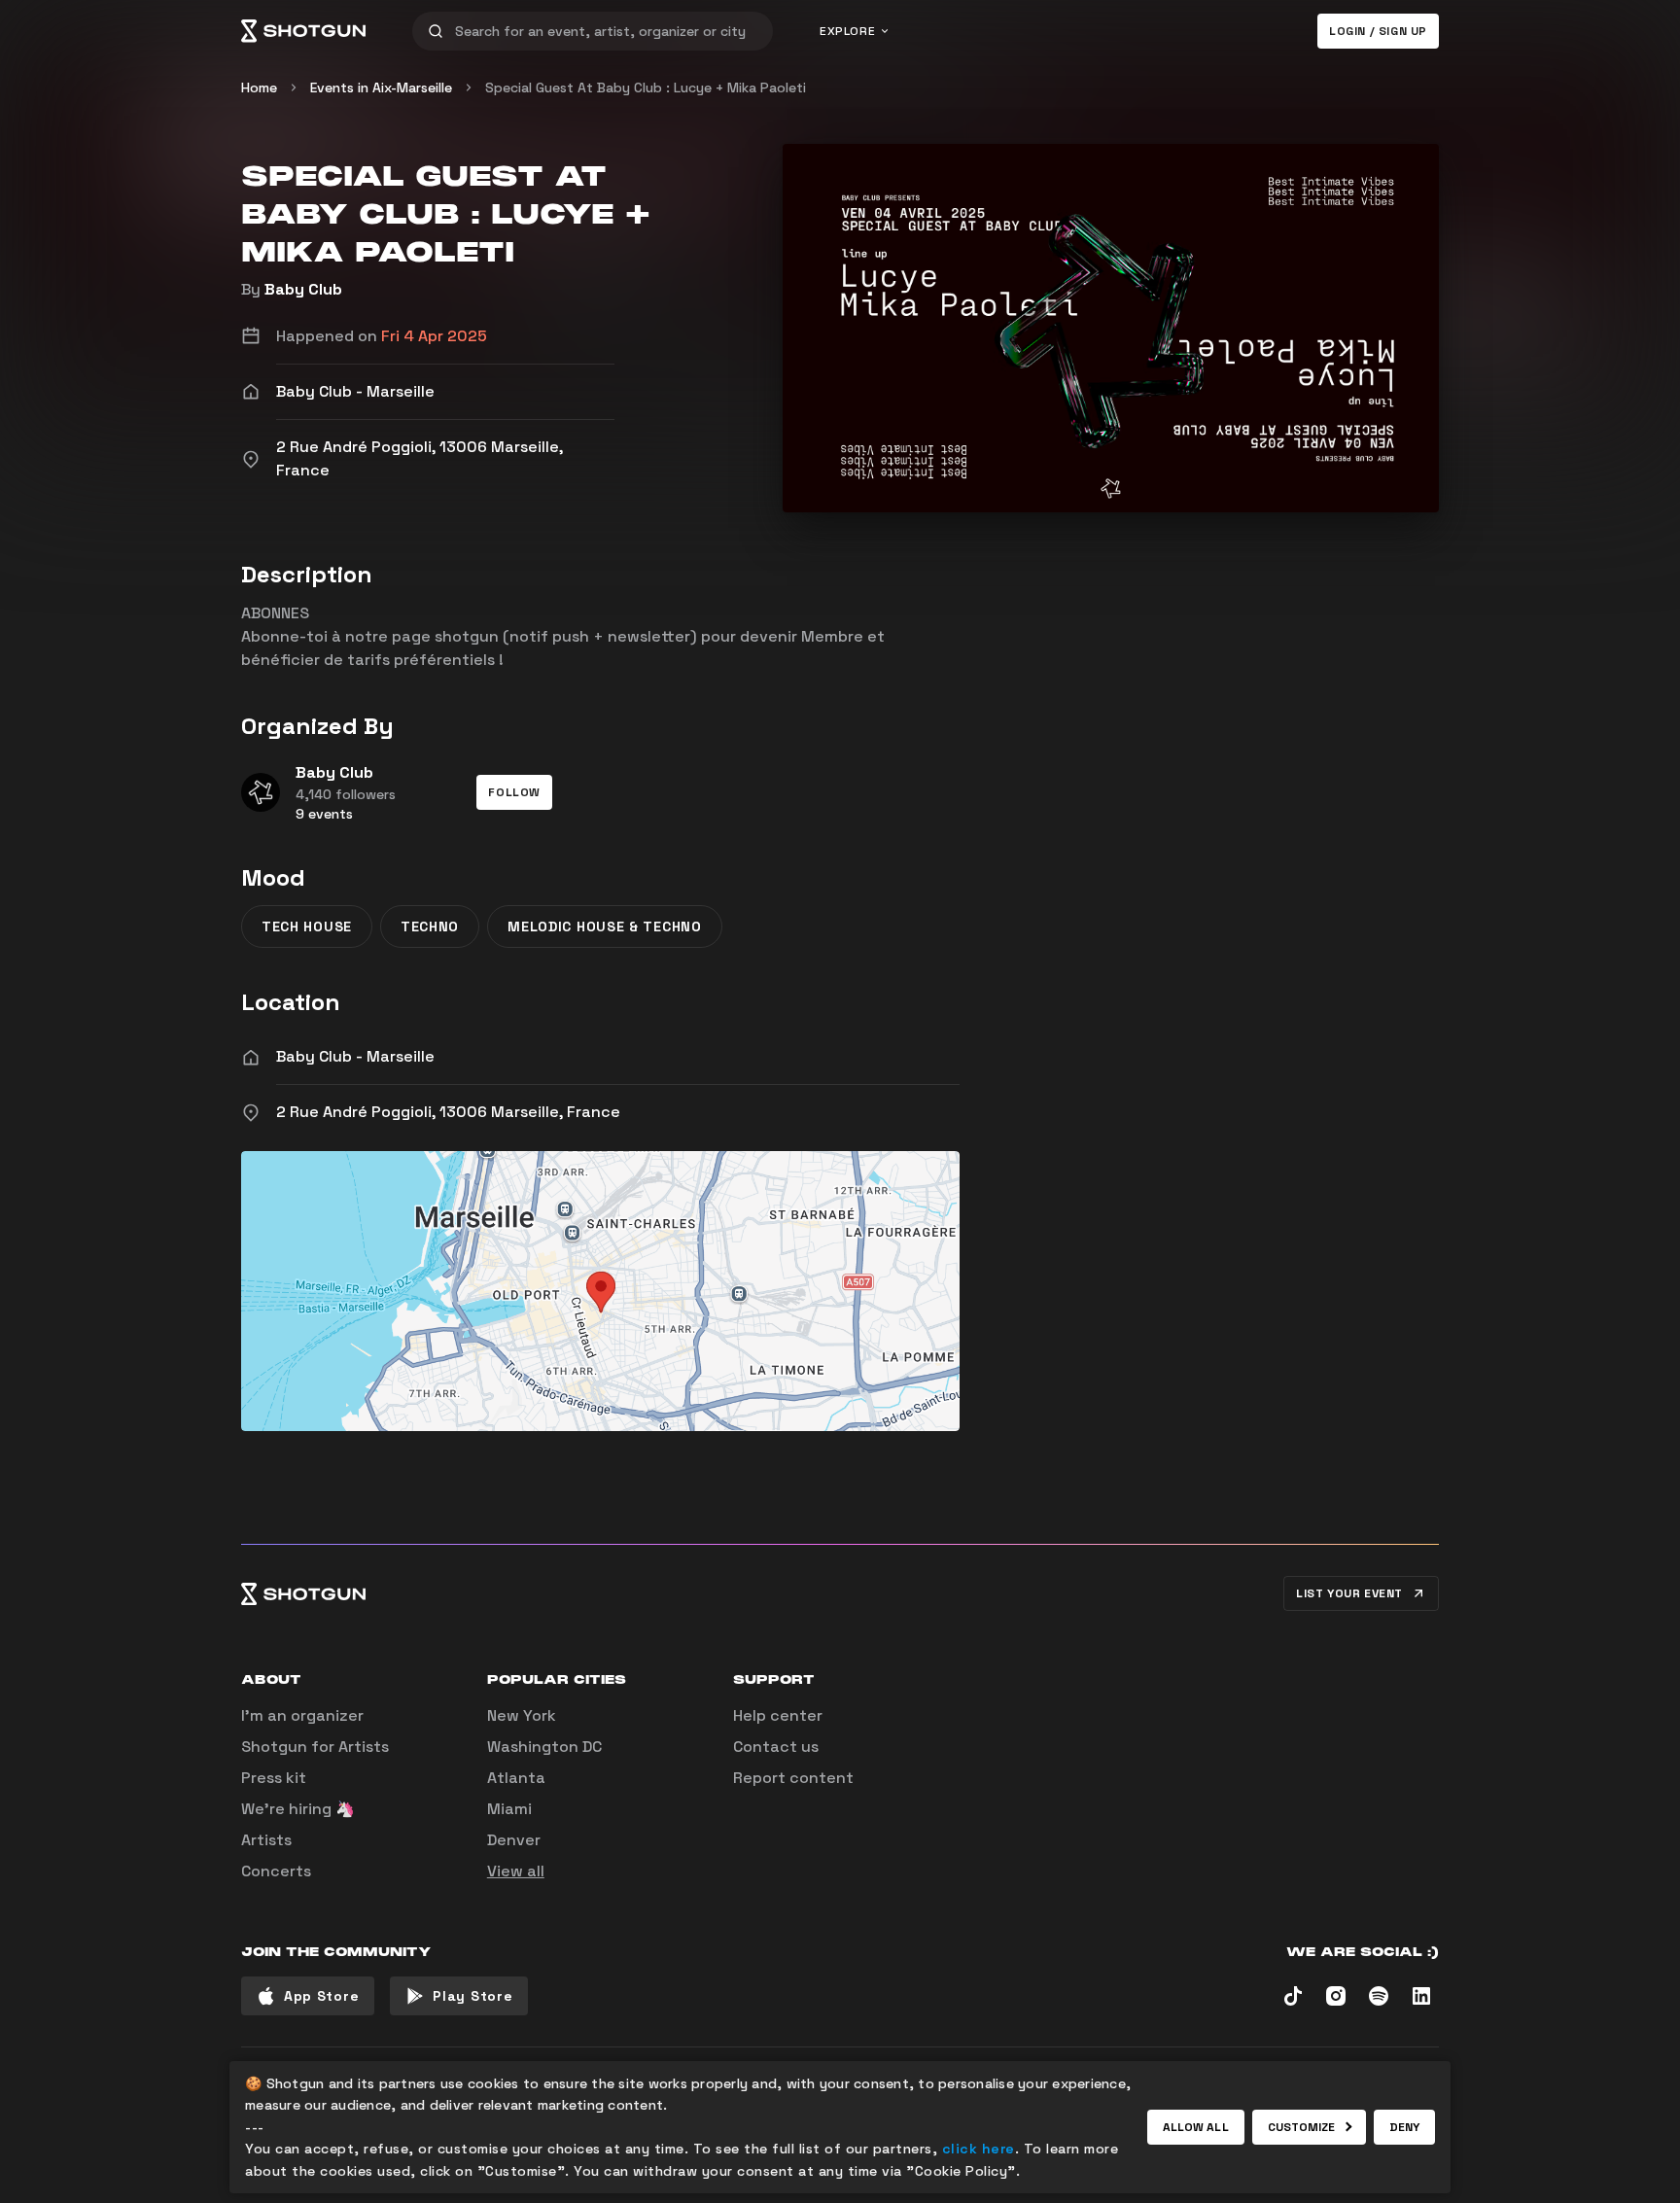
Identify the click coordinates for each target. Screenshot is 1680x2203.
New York (522, 1715)
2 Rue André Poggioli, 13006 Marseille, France (448, 1112)
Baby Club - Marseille (355, 1056)
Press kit (274, 1778)
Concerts (276, 1871)
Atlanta (516, 1778)
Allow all (1196, 2127)
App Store (321, 1996)
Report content (793, 1778)
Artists (266, 1840)
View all (516, 1871)
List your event (1349, 1593)
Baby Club (303, 289)
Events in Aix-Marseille (381, 87)
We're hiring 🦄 (298, 1809)
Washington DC (544, 1747)
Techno (430, 927)
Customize (1302, 2127)
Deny (1404, 2127)
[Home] (303, 31)
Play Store (472, 1996)
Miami (509, 1809)
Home (259, 87)
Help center (778, 1715)
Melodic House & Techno (604, 927)
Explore (847, 31)
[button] (514, 792)
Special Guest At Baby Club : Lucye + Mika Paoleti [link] (646, 87)
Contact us (776, 1747)
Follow (514, 792)
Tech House (307, 927)
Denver (514, 1840)
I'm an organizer (302, 1715)
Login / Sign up (1378, 31)
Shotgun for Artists (315, 1747)
